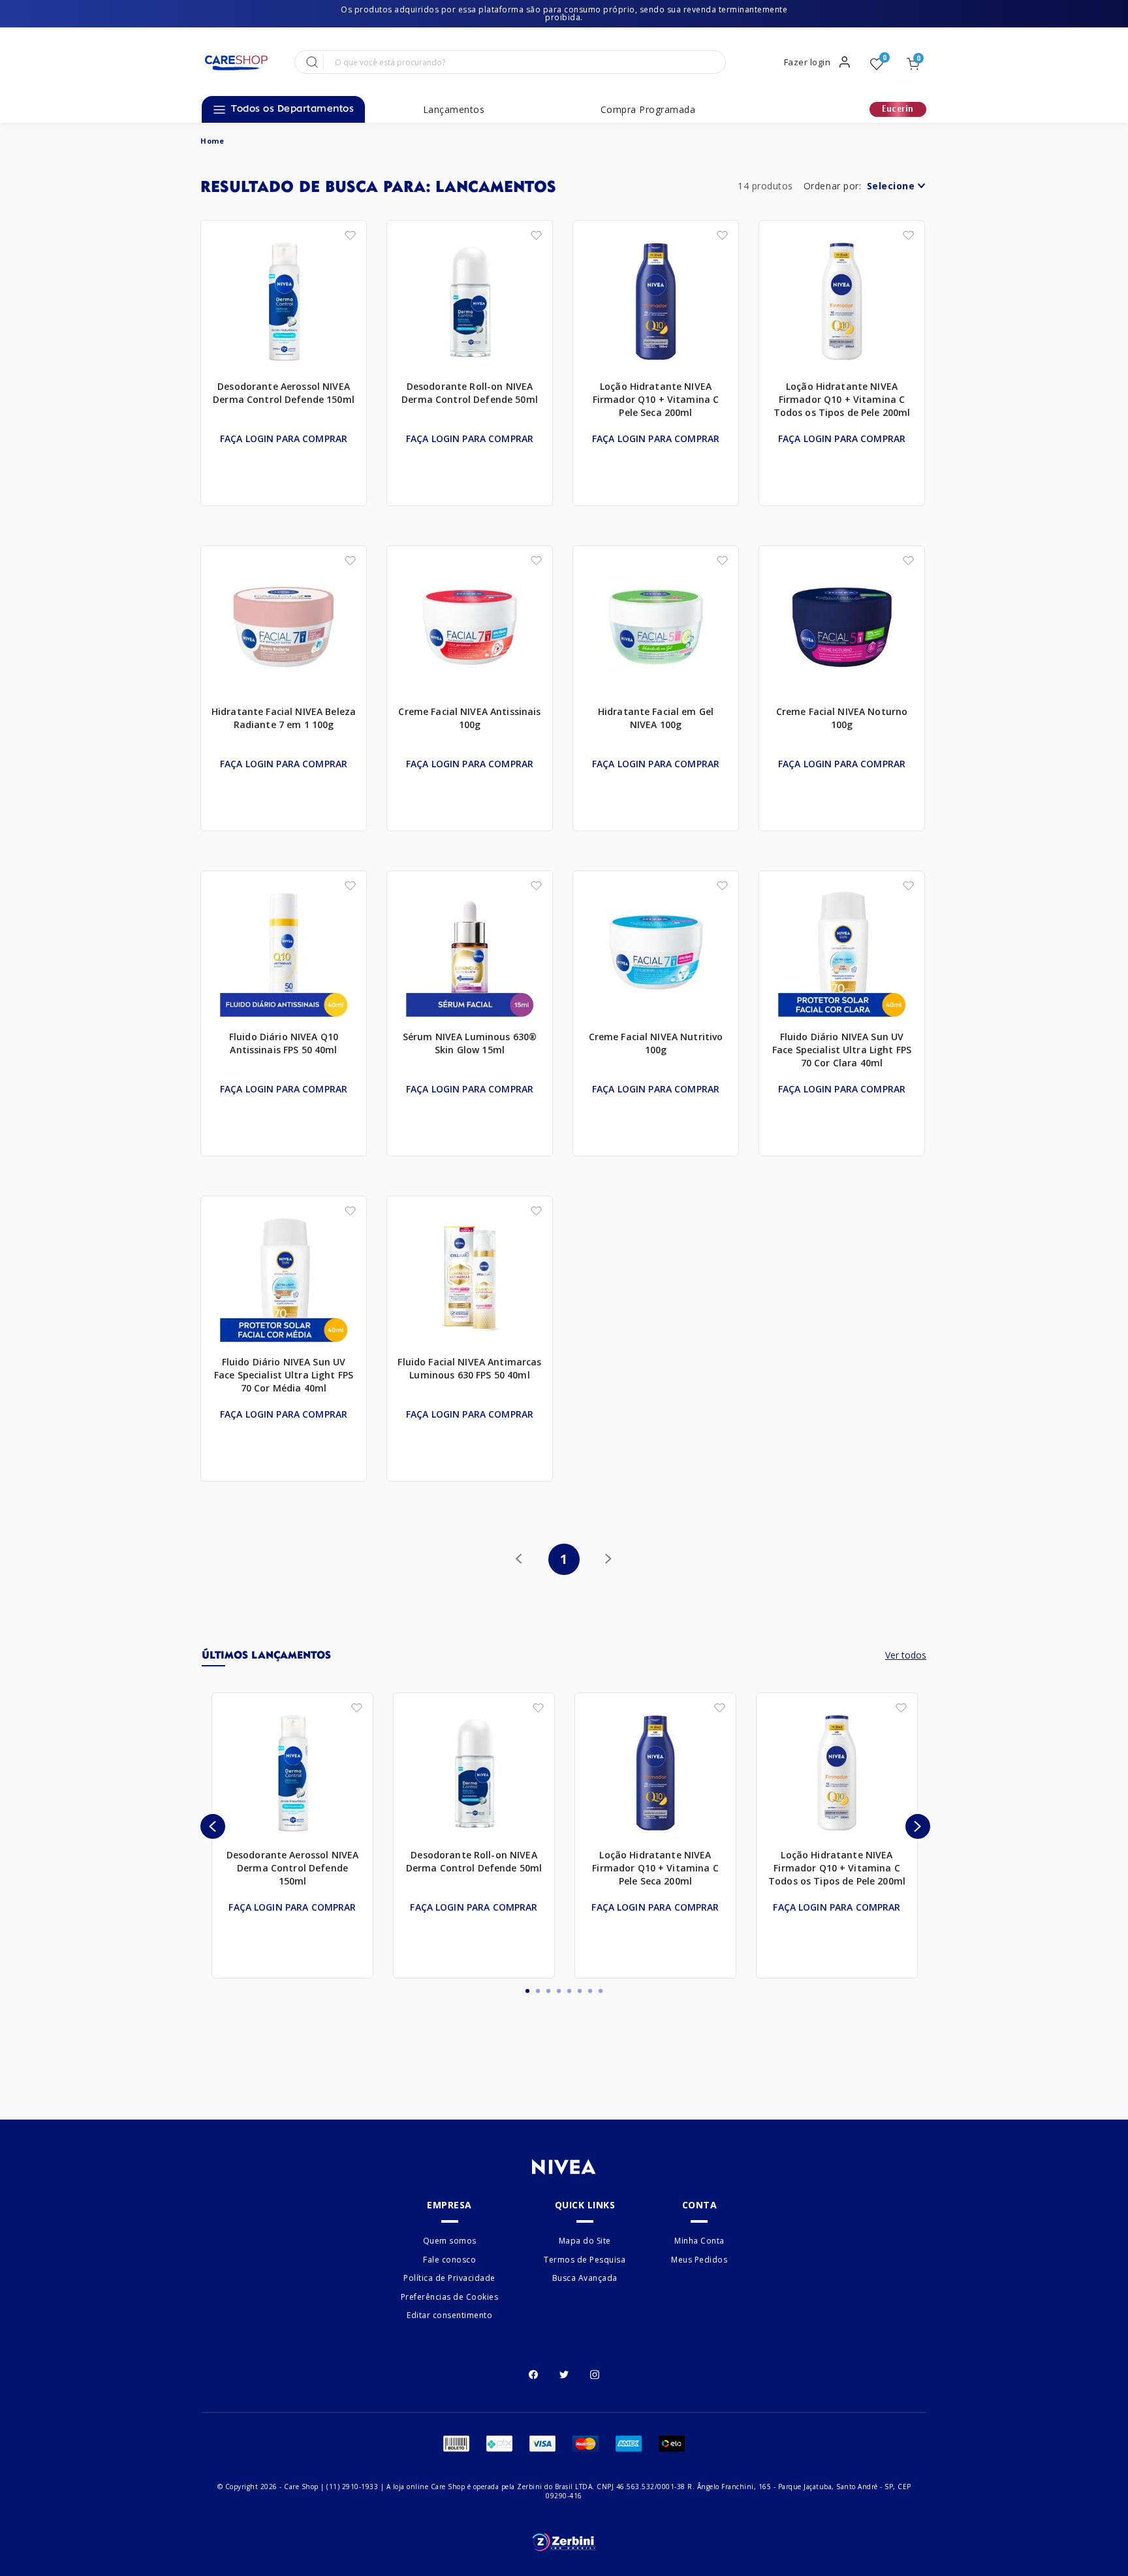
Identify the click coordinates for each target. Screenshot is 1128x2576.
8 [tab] (601, 1991)
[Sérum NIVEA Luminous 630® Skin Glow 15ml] (470, 953)
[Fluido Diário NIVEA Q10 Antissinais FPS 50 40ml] (284, 953)
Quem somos (450, 2241)
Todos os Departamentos (292, 109)
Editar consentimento (449, 2315)
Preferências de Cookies (450, 2297)
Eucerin (898, 109)
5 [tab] (569, 1991)
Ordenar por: (833, 186)
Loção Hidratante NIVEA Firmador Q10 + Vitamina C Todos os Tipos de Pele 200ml (842, 399)
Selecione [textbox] (891, 186)
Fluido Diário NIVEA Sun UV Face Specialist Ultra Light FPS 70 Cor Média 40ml (284, 1375)
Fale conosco (449, 2260)
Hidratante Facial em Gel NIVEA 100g (656, 718)
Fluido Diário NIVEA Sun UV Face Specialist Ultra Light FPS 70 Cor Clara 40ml (842, 1050)
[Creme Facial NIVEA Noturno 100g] (842, 628)
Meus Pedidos (699, 2260)
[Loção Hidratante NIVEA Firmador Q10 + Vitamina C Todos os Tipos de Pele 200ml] (842, 302)
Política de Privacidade (449, 2278)
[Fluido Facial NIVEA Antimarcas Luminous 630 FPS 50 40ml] (470, 1278)
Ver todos (906, 1655)
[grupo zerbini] (564, 2542)
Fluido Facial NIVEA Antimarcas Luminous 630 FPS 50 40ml (469, 1368)
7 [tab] (590, 1991)
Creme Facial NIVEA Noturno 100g (842, 718)
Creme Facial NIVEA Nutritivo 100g (656, 1043)
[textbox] (523, 62)
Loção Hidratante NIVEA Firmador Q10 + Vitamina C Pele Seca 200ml (656, 399)
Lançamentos (454, 110)
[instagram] (595, 2373)
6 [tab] (580, 1991)
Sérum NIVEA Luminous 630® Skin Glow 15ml (470, 1043)
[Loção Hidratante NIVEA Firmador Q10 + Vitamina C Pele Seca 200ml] (656, 302)
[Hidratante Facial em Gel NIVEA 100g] (656, 628)
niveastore (212, 141)
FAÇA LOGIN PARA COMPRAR (284, 438)
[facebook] (533, 2373)
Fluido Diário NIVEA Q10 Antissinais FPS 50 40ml (284, 1043)
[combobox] (895, 189)
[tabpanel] (292, 1836)
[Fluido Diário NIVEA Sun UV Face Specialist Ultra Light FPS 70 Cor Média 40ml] (284, 1278)
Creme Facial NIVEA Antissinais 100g (469, 718)
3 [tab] (548, 1991)
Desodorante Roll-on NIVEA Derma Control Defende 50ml (470, 393)
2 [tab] (538, 1991)
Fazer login (807, 62)
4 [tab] (559, 1991)
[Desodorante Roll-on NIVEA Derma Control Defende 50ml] (470, 302)
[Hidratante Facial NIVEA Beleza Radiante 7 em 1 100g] (284, 628)
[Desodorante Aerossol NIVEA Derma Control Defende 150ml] (284, 302)
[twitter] (564, 2373)
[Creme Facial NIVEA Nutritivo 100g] (656, 953)
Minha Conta (699, 2241)
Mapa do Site (585, 2241)
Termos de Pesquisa (585, 2260)
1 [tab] (527, 1991)
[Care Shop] (236, 63)
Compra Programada (648, 110)
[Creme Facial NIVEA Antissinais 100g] (470, 628)
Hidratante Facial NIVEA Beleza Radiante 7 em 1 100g (284, 718)
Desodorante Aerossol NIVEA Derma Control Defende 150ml (284, 393)
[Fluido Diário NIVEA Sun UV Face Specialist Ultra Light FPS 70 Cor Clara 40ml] (842, 953)
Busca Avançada (585, 2278)
